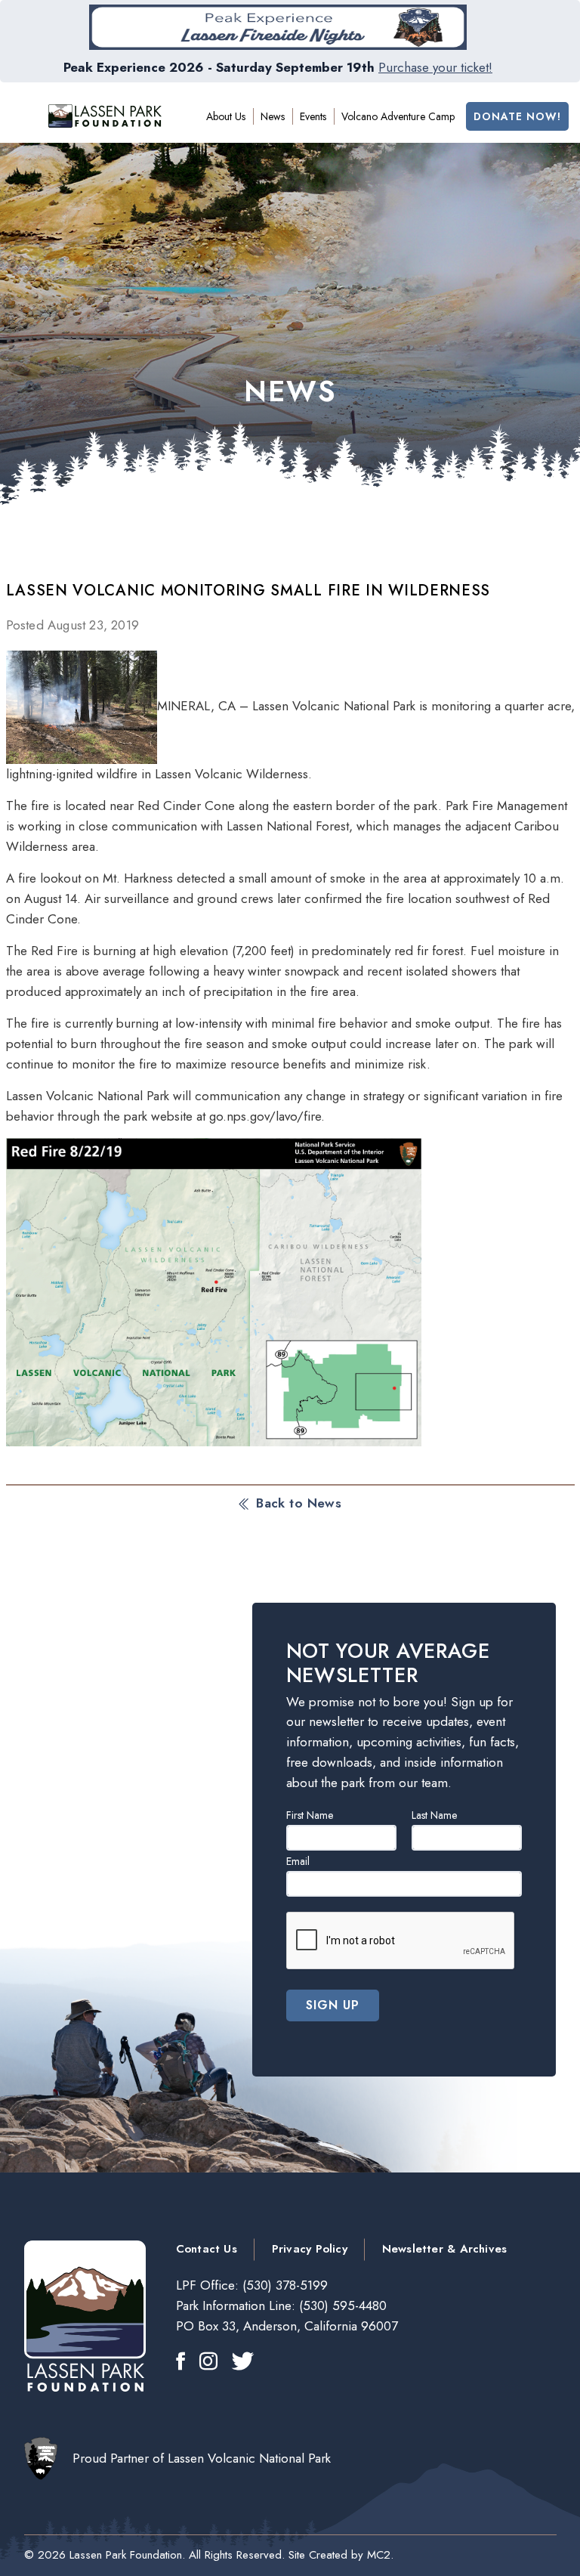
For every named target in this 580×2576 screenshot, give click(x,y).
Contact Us (207, 2249)
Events (313, 116)
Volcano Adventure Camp (398, 116)
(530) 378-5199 (283, 2285)
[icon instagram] (208, 2363)
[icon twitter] (243, 2363)
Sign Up (333, 2005)
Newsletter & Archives (444, 2249)
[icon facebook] (180, 2363)
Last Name (434, 1815)
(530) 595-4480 (341, 2305)
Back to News (299, 1503)
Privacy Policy (310, 2249)
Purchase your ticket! (435, 67)
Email (298, 1861)
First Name (310, 1815)
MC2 (379, 2555)
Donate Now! (517, 116)
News (273, 116)
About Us (226, 116)
